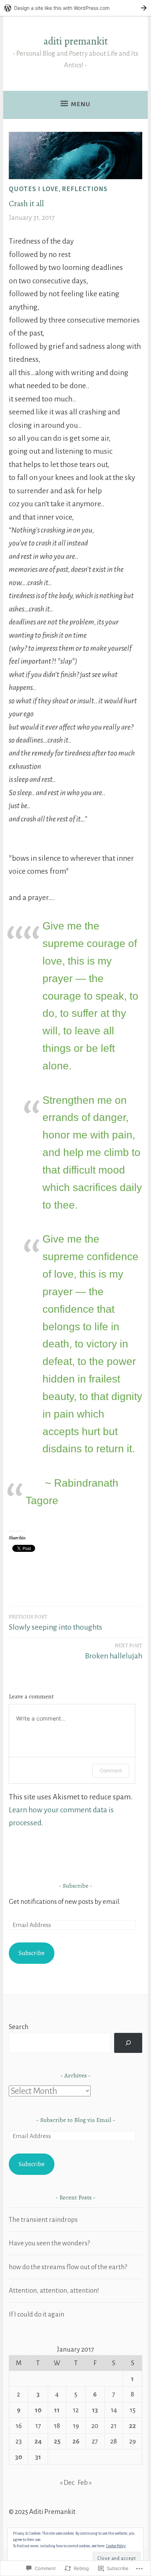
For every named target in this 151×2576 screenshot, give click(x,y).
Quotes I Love (34, 189)
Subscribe (75, 1886)
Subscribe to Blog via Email (76, 2120)
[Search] (128, 2043)
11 (57, 2410)
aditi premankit (76, 41)
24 (38, 2441)
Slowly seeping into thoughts (55, 1622)
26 (76, 2441)
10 (38, 2410)
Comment (111, 1770)
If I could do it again (37, 2314)
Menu (81, 104)
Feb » (85, 2483)
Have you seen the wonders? (49, 2243)
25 (57, 2441)
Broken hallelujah (114, 1651)
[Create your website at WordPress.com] (75, 8)
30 (19, 2457)
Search (19, 2027)
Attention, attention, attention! (54, 2290)
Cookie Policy (116, 2546)
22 (132, 2426)
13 (95, 2410)
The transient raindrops (43, 2220)
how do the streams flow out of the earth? (68, 2267)
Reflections (85, 189)
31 (38, 2457)
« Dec (67, 2483)
